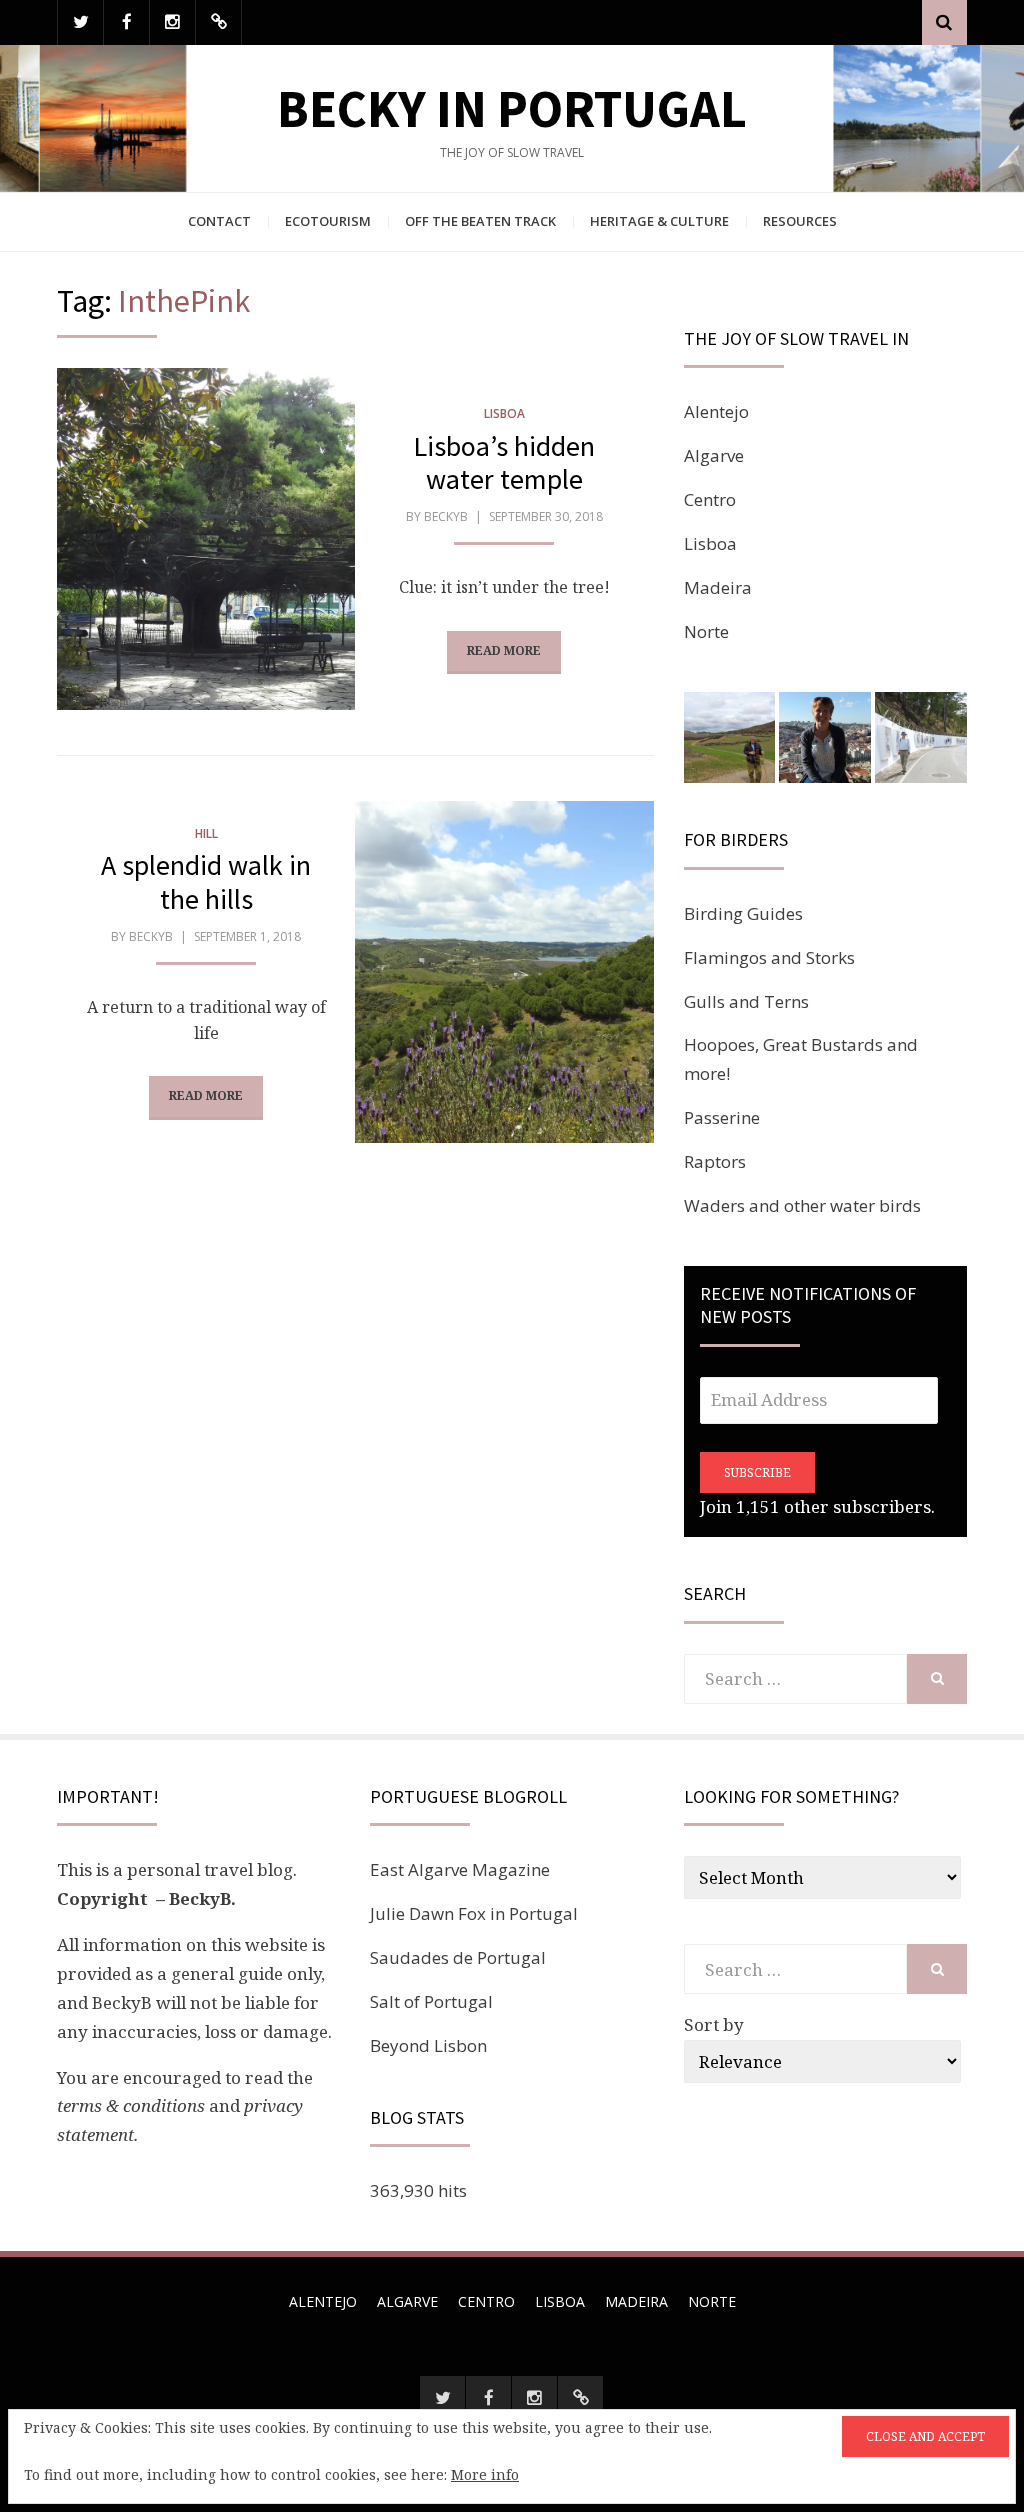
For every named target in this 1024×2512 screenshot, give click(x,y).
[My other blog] (218, 22)
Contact (219, 221)
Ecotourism (328, 221)
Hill (206, 833)
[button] (730, 738)
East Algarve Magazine (460, 1869)
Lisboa (504, 413)
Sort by (714, 2024)
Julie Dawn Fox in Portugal (474, 1913)
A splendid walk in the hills (206, 882)
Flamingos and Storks (769, 957)
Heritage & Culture (659, 221)
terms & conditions (131, 2105)
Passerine (722, 1117)
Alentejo (716, 411)
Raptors (715, 1161)
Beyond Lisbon (428, 2045)
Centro (710, 499)
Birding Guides (743, 913)
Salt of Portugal (431, 2001)
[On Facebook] (126, 22)
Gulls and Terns (746, 1001)
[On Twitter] (80, 22)
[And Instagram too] (172, 22)
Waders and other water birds (802, 1205)
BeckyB (446, 516)
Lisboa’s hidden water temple (504, 463)
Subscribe (757, 1472)
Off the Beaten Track (480, 221)
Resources (800, 221)
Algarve (714, 455)
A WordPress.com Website (510, 2471)
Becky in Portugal (512, 108)
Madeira (718, 587)
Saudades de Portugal (458, 1957)
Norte (706, 631)
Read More (504, 650)
